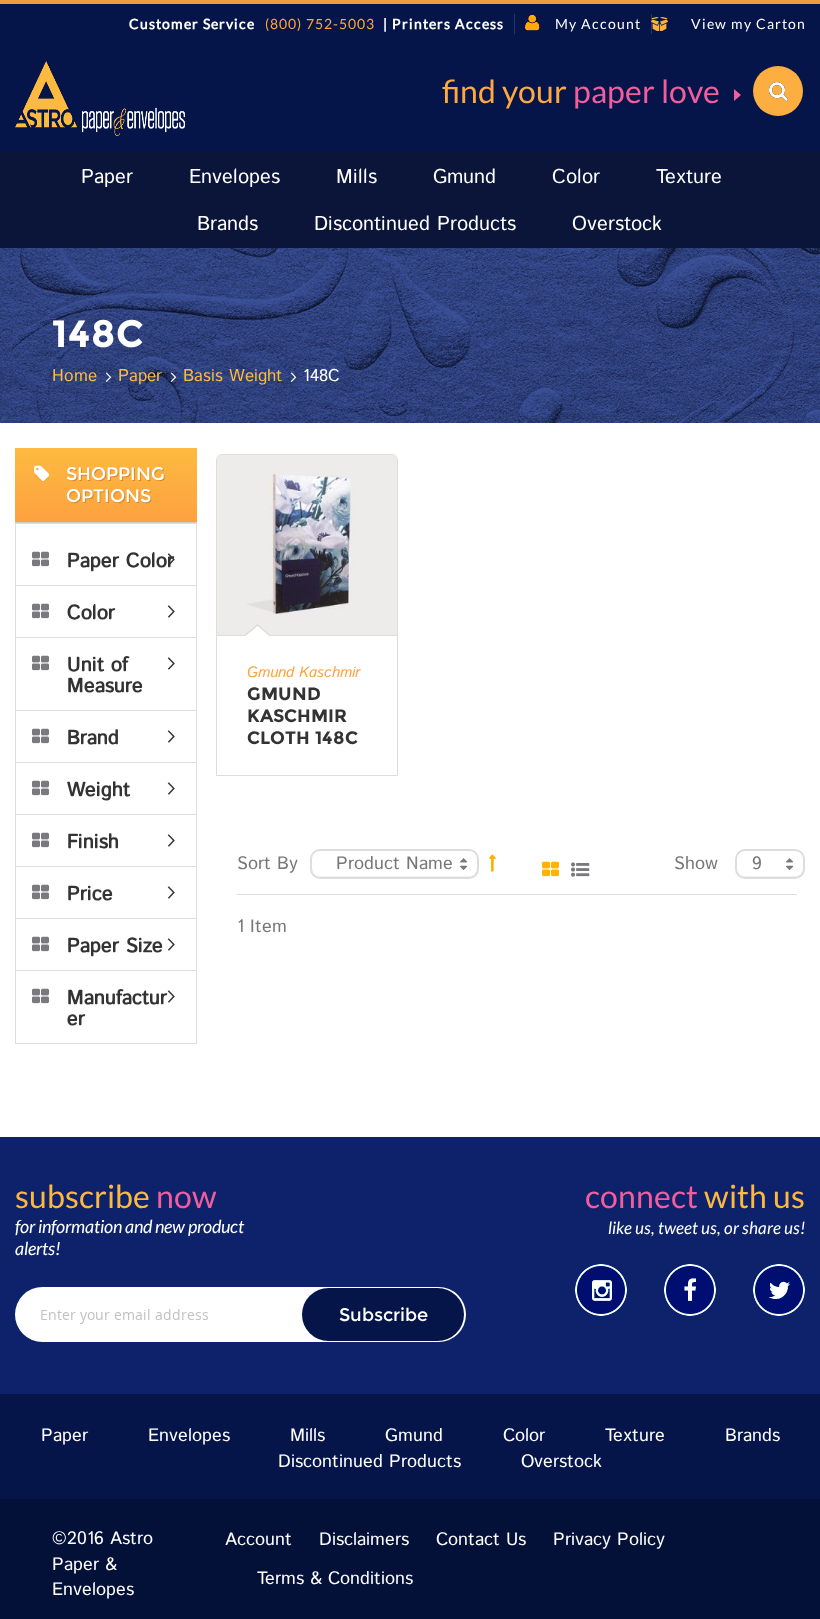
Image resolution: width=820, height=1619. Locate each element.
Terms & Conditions (335, 1579)
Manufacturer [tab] (117, 1009)
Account (258, 1540)
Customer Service (192, 23)
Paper (143, 376)
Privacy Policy (609, 1540)
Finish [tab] (93, 842)
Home (77, 376)
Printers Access (448, 23)
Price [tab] (90, 894)
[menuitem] (107, 177)
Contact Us (481, 1540)
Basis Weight (235, 376)
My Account (598, 23)
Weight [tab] (98, 790)
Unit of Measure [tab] (105, 676)
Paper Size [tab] (115, 946)
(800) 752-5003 (320, 23)
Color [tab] (91, 613)
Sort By (267, 864)
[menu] (410, 200)
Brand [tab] (93, 738)
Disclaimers (364, 1540)
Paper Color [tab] (120, 561)
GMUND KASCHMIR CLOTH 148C (302, 716)
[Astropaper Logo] (100, 98)
